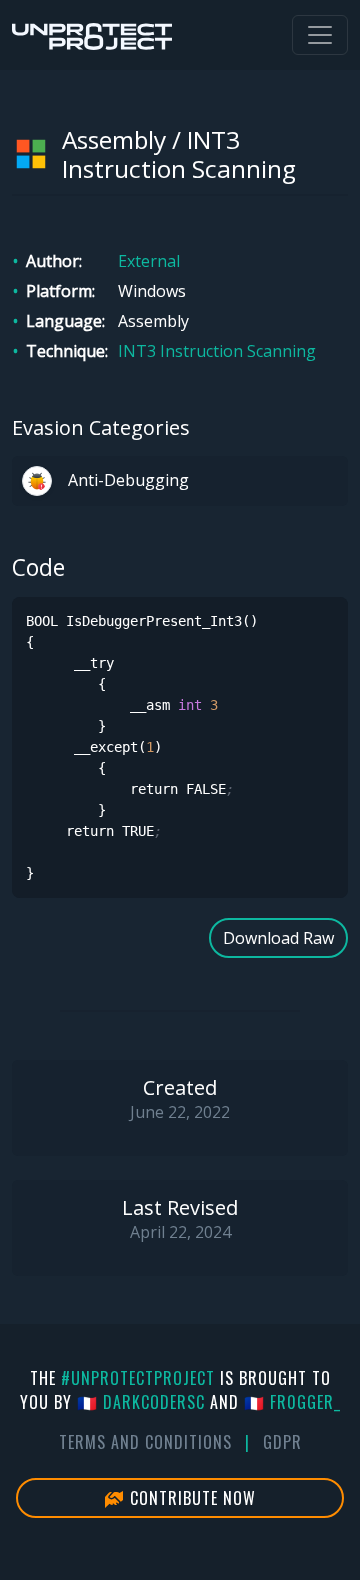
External (149, 261)
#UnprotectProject (138, 1378)
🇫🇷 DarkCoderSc (141, 1402)
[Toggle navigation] (320, 35)
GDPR (282, 1442)
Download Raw (278, 938)
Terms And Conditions (145, 1442)
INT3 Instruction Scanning (217, 351)
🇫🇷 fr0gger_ (292, 1402)
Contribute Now (190, 1498)
